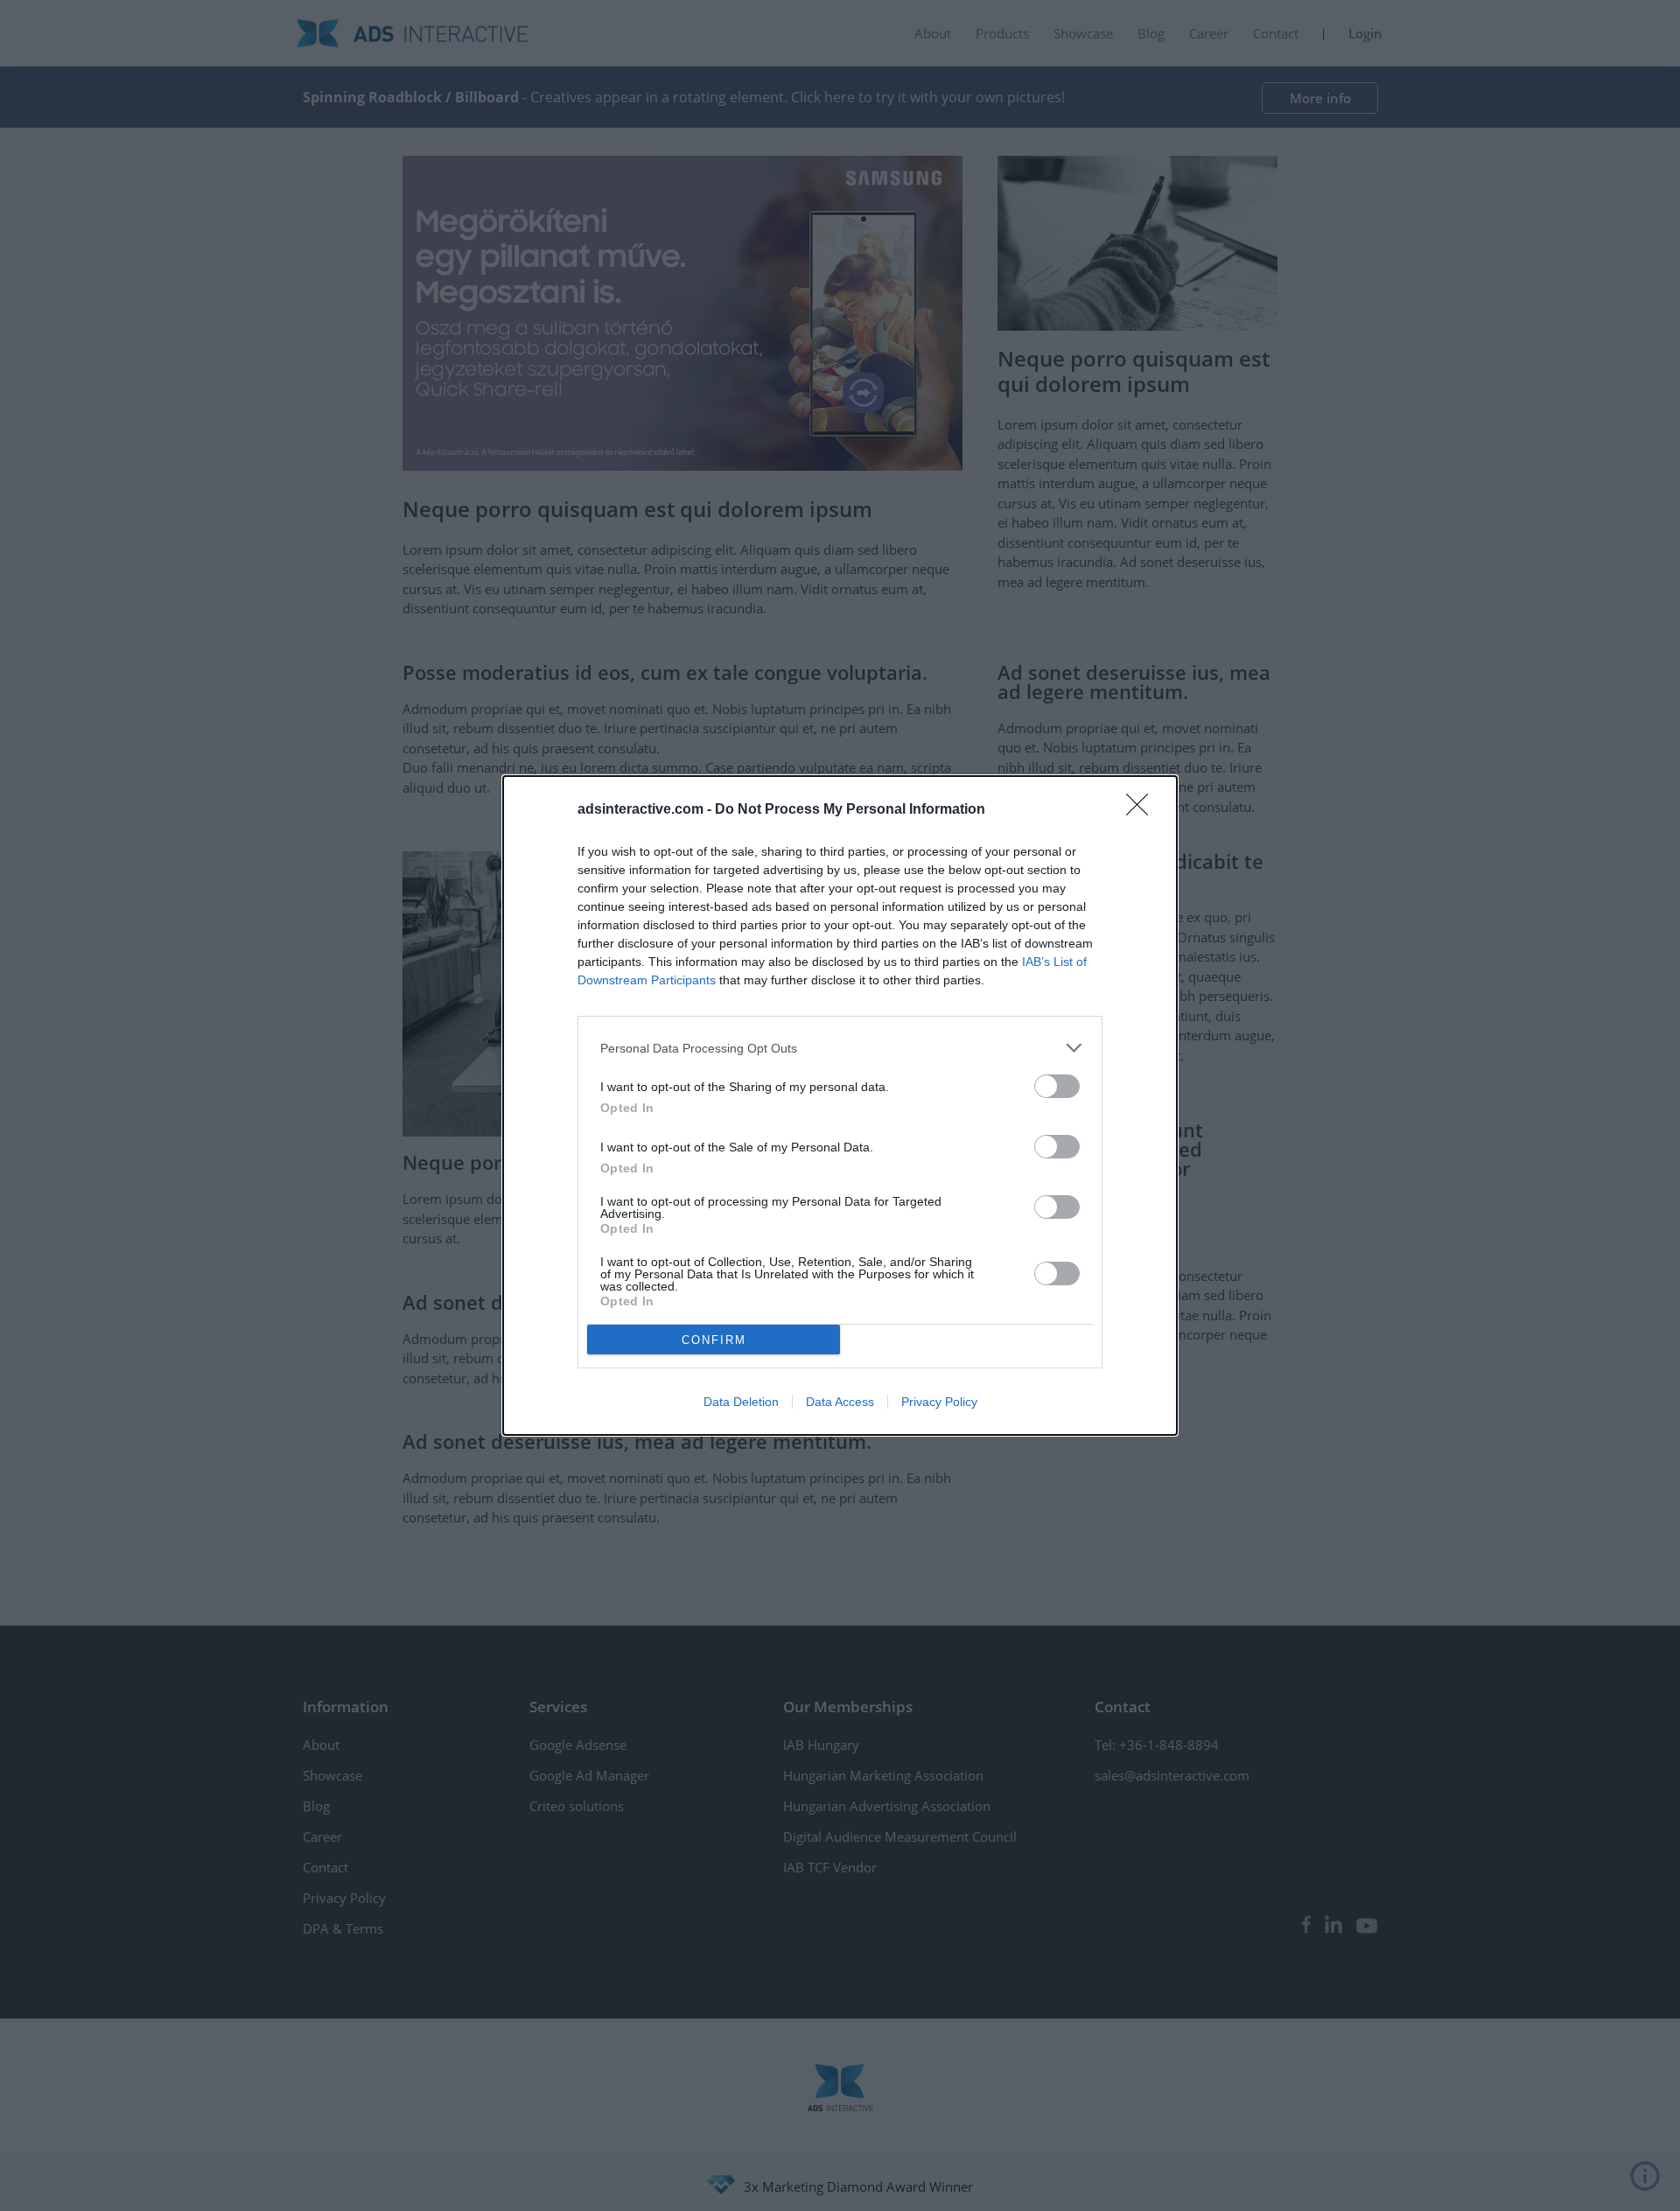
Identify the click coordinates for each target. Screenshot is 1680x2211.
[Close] (1143, 810)
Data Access (840, 1402)
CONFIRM (714, 1340)
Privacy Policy (939, 1402)
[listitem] (840, 1048)
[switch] (1057, 1086)
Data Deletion (741, 1402)
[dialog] (840, 1105)
